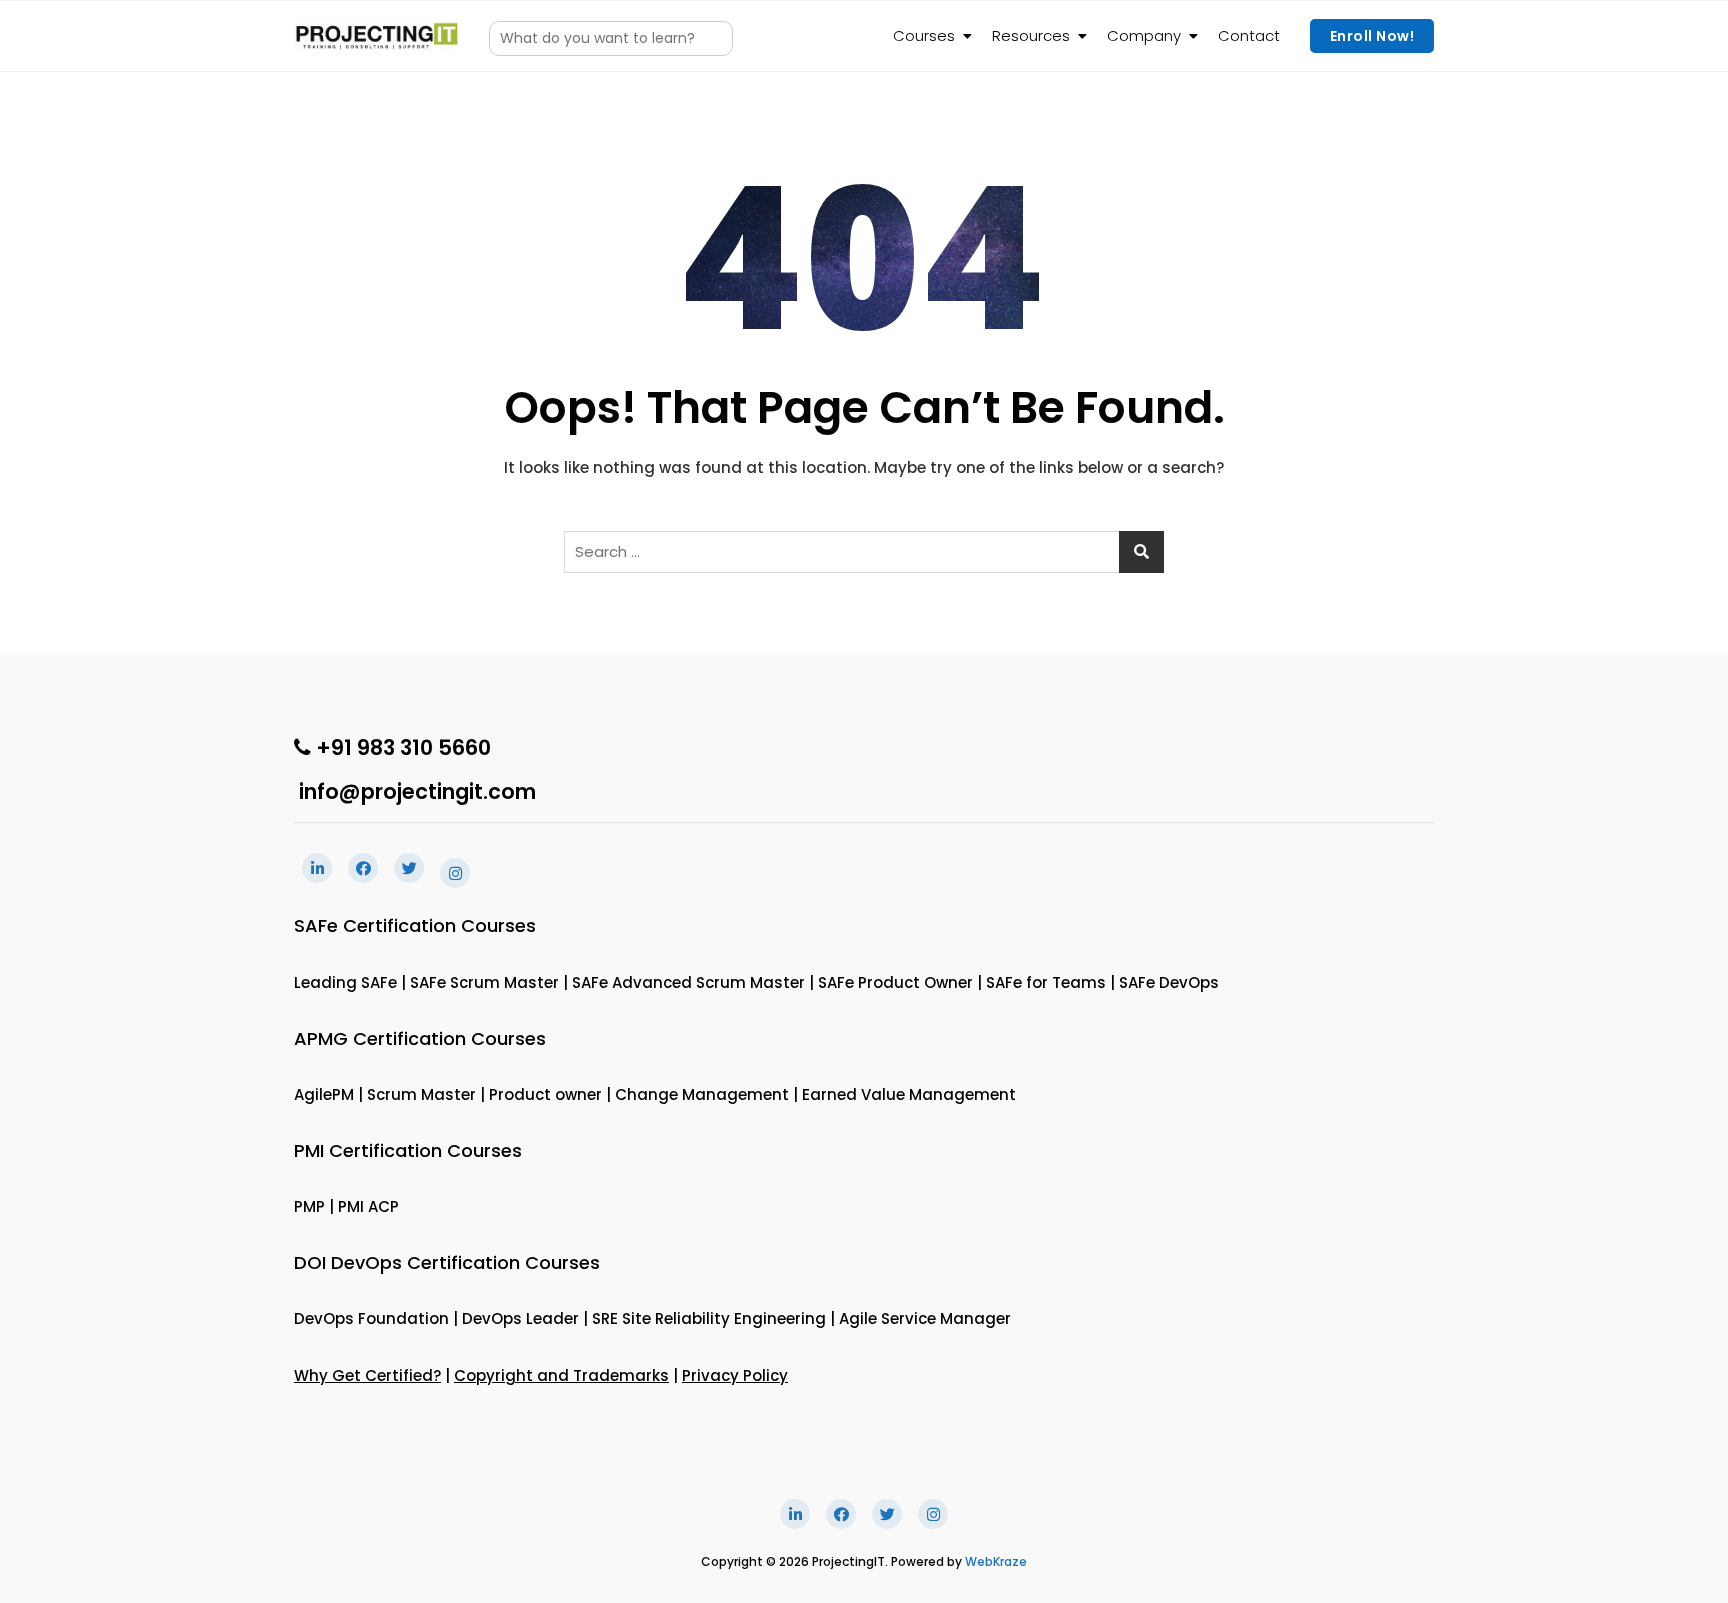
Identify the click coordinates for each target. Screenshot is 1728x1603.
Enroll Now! (1372, 36)
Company (1144, 35)
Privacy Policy (735, 1375)
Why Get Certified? (367, 1375)
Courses (924, 35)
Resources (1031, 35)
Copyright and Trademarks (561, 1375)
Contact (1249, 35)
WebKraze (996, 1561)
